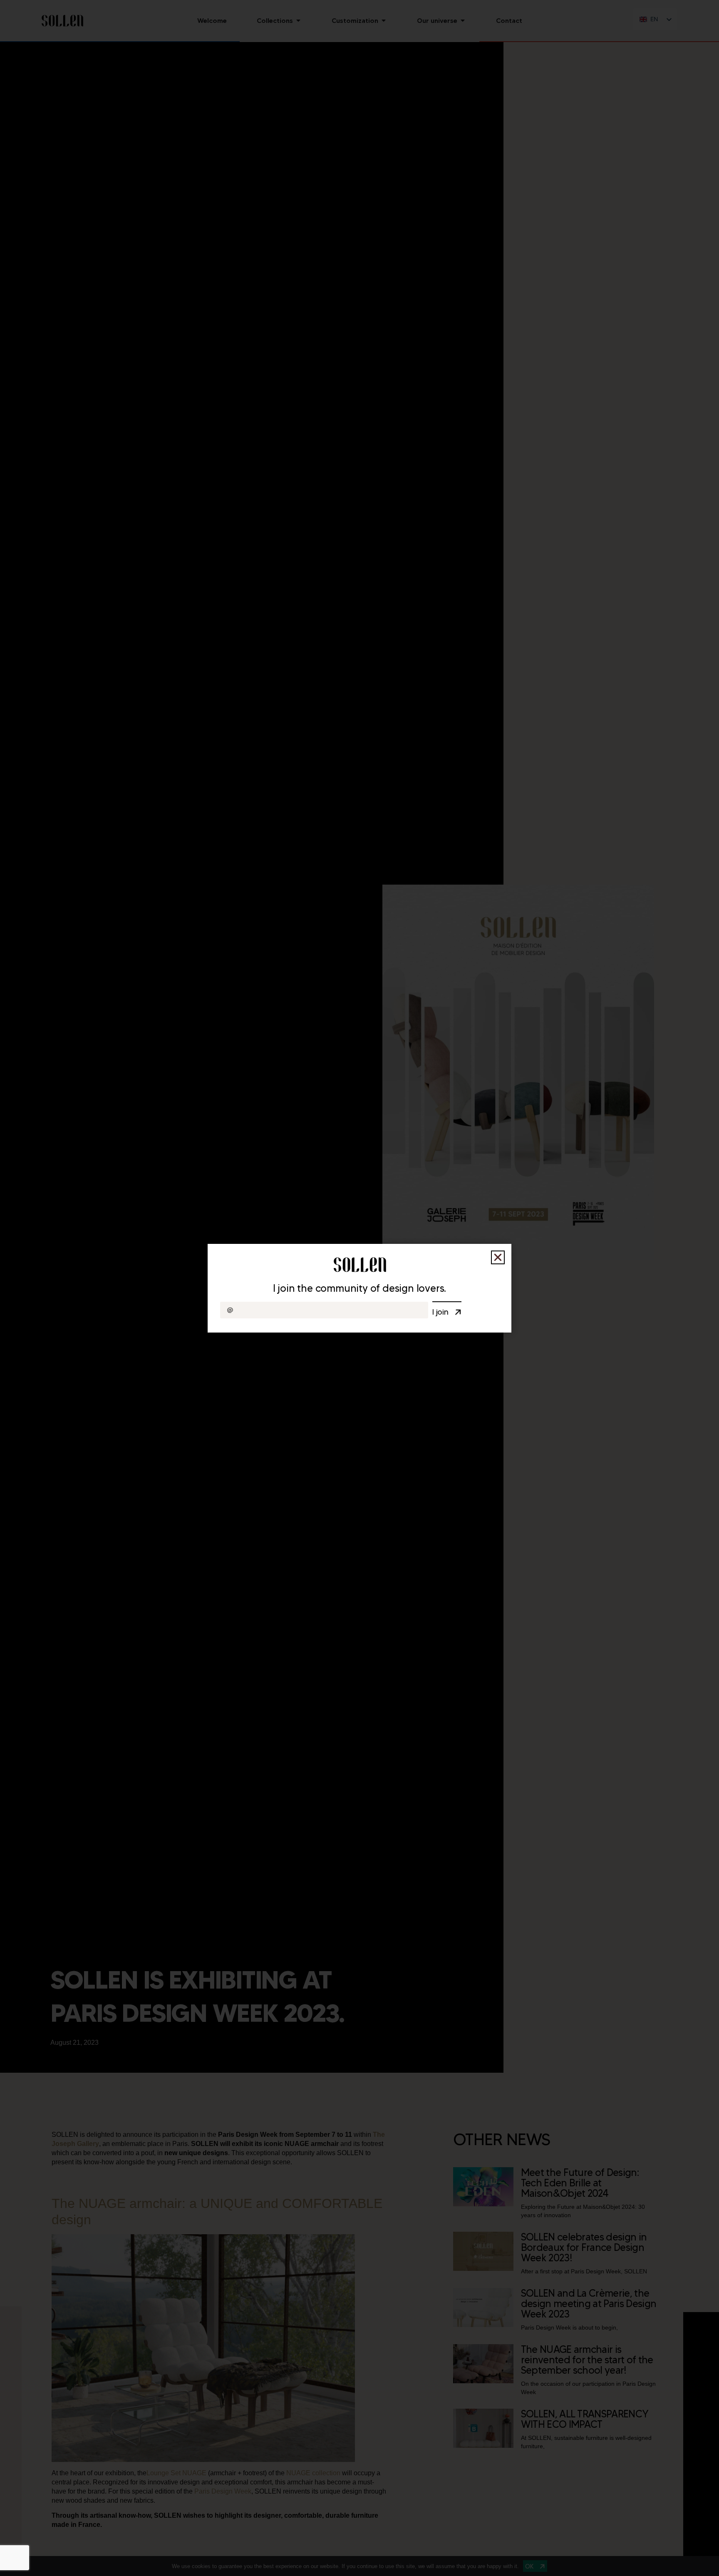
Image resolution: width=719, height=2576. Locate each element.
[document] (359, 1288)
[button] (498, 1257)
